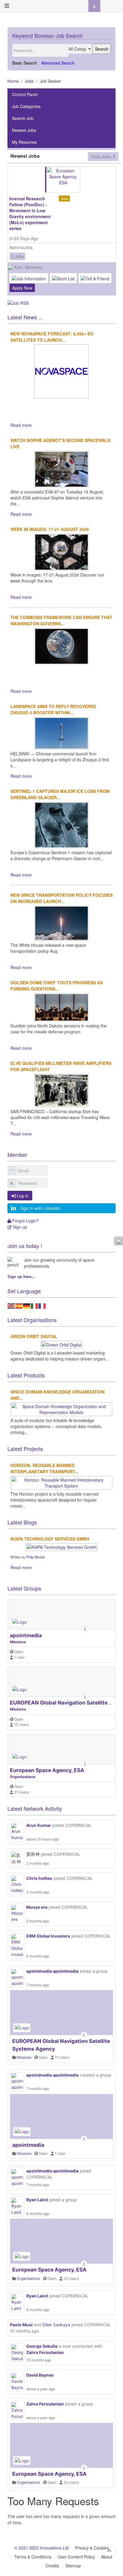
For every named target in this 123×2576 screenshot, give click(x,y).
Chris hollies (39, 1878)
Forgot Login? (25, 1221)
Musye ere (37, 1907)
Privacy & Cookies (92, 2548)
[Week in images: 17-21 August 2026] (61, 552)
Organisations (23, 1777)
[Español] (19, 1305)
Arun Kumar (39, 1825)
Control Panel (25, 94)
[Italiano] (35, 1305)
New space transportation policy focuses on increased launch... (61, 898)
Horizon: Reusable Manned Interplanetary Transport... (44, 1468)
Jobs (29, 81)
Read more (21, 425)
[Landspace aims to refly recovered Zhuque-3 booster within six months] (61, 732)
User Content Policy (76, 2557)
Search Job (23, 118)
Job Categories (26, 106)
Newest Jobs (24, 130)
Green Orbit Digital (34, 1336)
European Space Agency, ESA (47, 1770)
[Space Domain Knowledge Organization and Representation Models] (62, 1408)
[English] (11, 1305)
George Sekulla (42, 2346)
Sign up (19, 1227)
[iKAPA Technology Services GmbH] (61, 1546)
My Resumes (24, 142)
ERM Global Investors (48, 1936)
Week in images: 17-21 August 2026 (50, 529)
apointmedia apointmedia (52, 1971)
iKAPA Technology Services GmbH (50, 1539)
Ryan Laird (37, 2200)
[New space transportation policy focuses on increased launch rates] (61, 923)
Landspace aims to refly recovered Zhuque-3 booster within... (53, 709)
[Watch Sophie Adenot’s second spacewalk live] (61, 468)
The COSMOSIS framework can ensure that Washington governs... (61, 620)
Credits (52, 2566)
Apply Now (22, 288)
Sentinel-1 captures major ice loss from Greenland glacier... (60, 794)
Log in (22, 1196)
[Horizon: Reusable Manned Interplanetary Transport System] (62, 1482)
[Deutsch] (27, 1305)
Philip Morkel (35, 1557)
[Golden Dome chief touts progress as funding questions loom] (61, 1007)
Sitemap (73, 2566)
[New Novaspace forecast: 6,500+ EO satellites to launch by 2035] (61, 371)
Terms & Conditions (33, 2557)
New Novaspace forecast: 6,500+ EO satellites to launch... (52, 337)
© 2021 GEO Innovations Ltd (41, 2548)
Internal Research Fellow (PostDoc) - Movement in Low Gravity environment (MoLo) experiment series (30, 213)
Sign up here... (21, 1277)
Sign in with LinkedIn (40, 1208)
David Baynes (40, 2375)
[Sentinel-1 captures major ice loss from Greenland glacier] (61, 824)
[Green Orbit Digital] (61, 1344)
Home (13, 81)
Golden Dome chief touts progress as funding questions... (57, 986)
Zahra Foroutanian (45, 2352)
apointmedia (26, 1635)
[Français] (42, 1305)
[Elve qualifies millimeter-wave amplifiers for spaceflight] (61, 1090)
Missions (18, 1642)
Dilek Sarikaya (56, 2325)
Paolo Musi (21, 2325)
